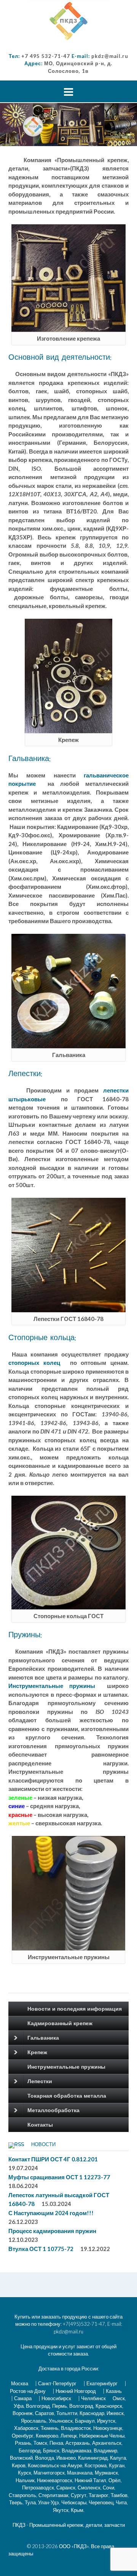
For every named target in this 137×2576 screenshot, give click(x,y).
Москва (20, 2383)
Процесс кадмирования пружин (52, 2231)
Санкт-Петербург (57, 2383)
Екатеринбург (102, 2383)
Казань (114, 2391)
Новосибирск (56, 2398)
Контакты (40, 2125)
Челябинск (93, 2398)
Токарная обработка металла (67, 2096)
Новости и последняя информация (75, 2009)
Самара (23, 2398)
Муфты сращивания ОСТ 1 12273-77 (59, 2177)
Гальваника (43, 2038)
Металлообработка (53, 2110)
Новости (43, 2145)
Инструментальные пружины (52, 1686)
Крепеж (37, 2052)
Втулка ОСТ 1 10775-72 (41, 2249)
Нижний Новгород (76, 2391)
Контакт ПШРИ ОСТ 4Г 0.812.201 (53, 2159)
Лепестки (40, 2081)
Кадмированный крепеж (60, 2023)
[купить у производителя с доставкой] (68, 21)
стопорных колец (34, 1363)
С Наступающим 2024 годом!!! (51, 2213)
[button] (68, 21)
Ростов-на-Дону (28, 2391)
